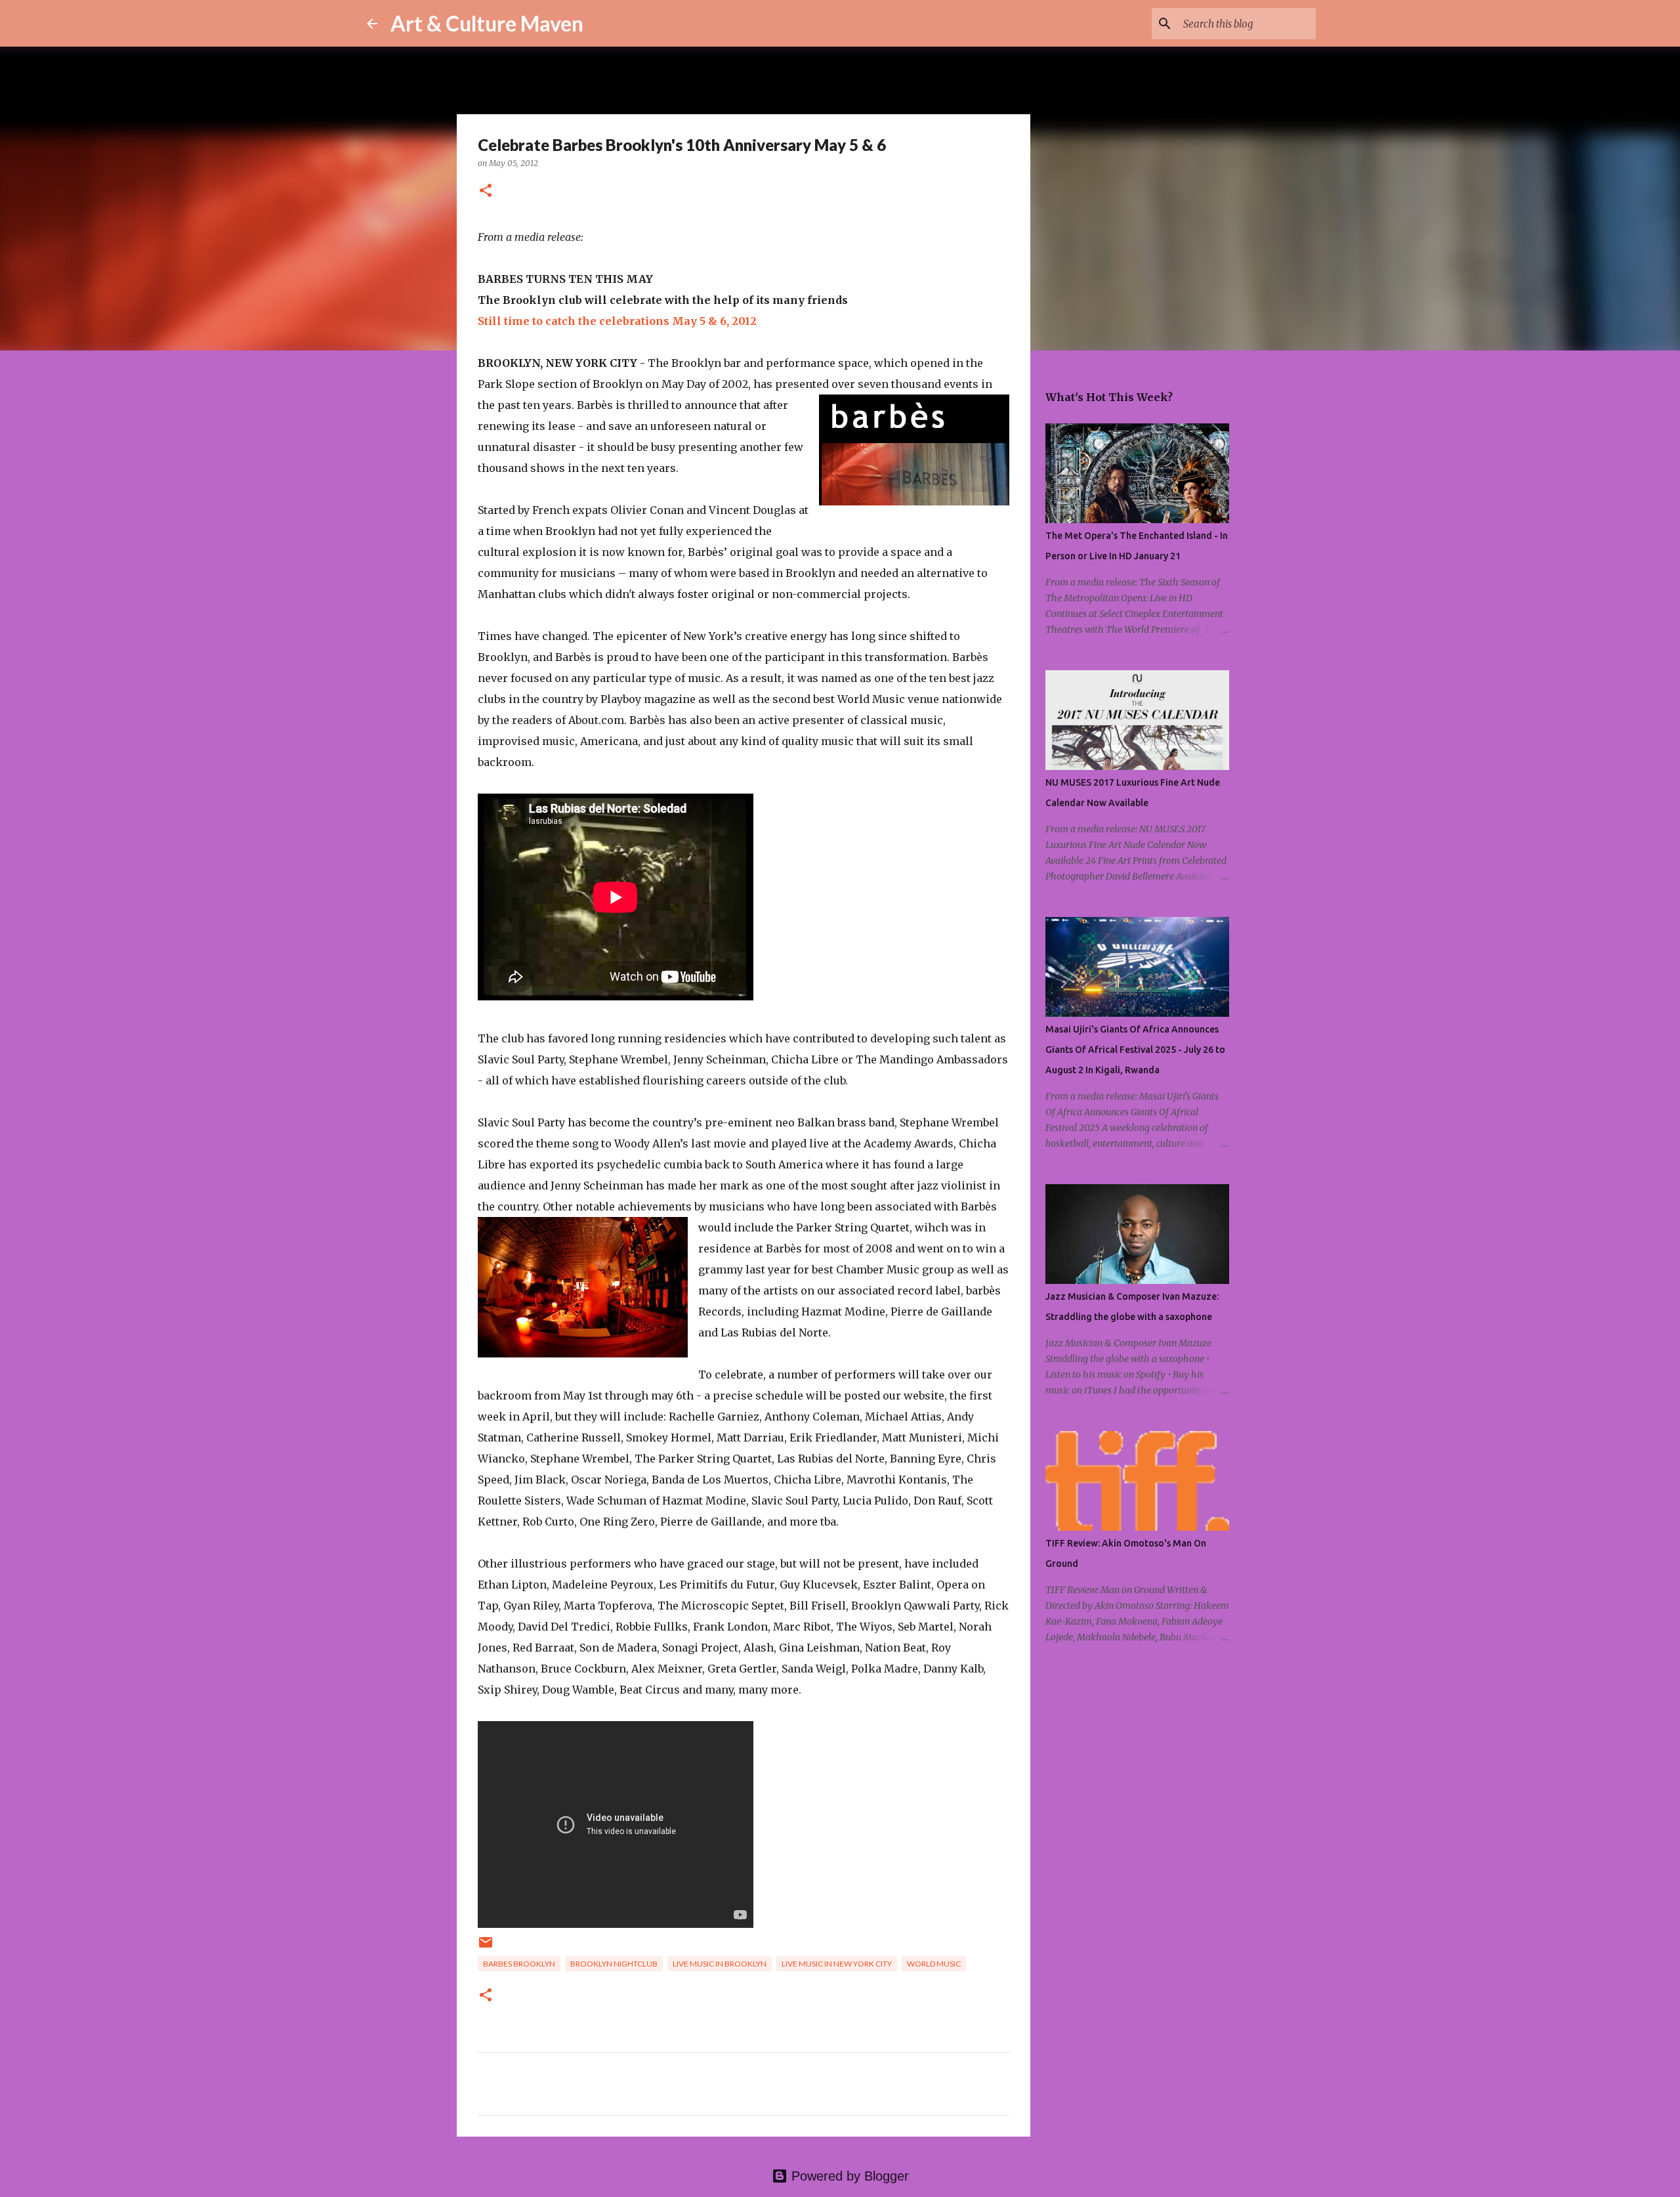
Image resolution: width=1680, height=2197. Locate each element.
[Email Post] (486, 1947)
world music (934, 1964)
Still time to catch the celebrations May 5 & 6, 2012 (617, 321)
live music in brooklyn (720, 1964)
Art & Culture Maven (487, 23)
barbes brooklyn (519, 1964)
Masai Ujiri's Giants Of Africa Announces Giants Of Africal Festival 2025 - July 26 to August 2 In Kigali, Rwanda (1135, 1050)
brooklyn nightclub (614, 1964)
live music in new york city (837, 1964)
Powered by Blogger (848, 2176)
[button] (486, 191)
